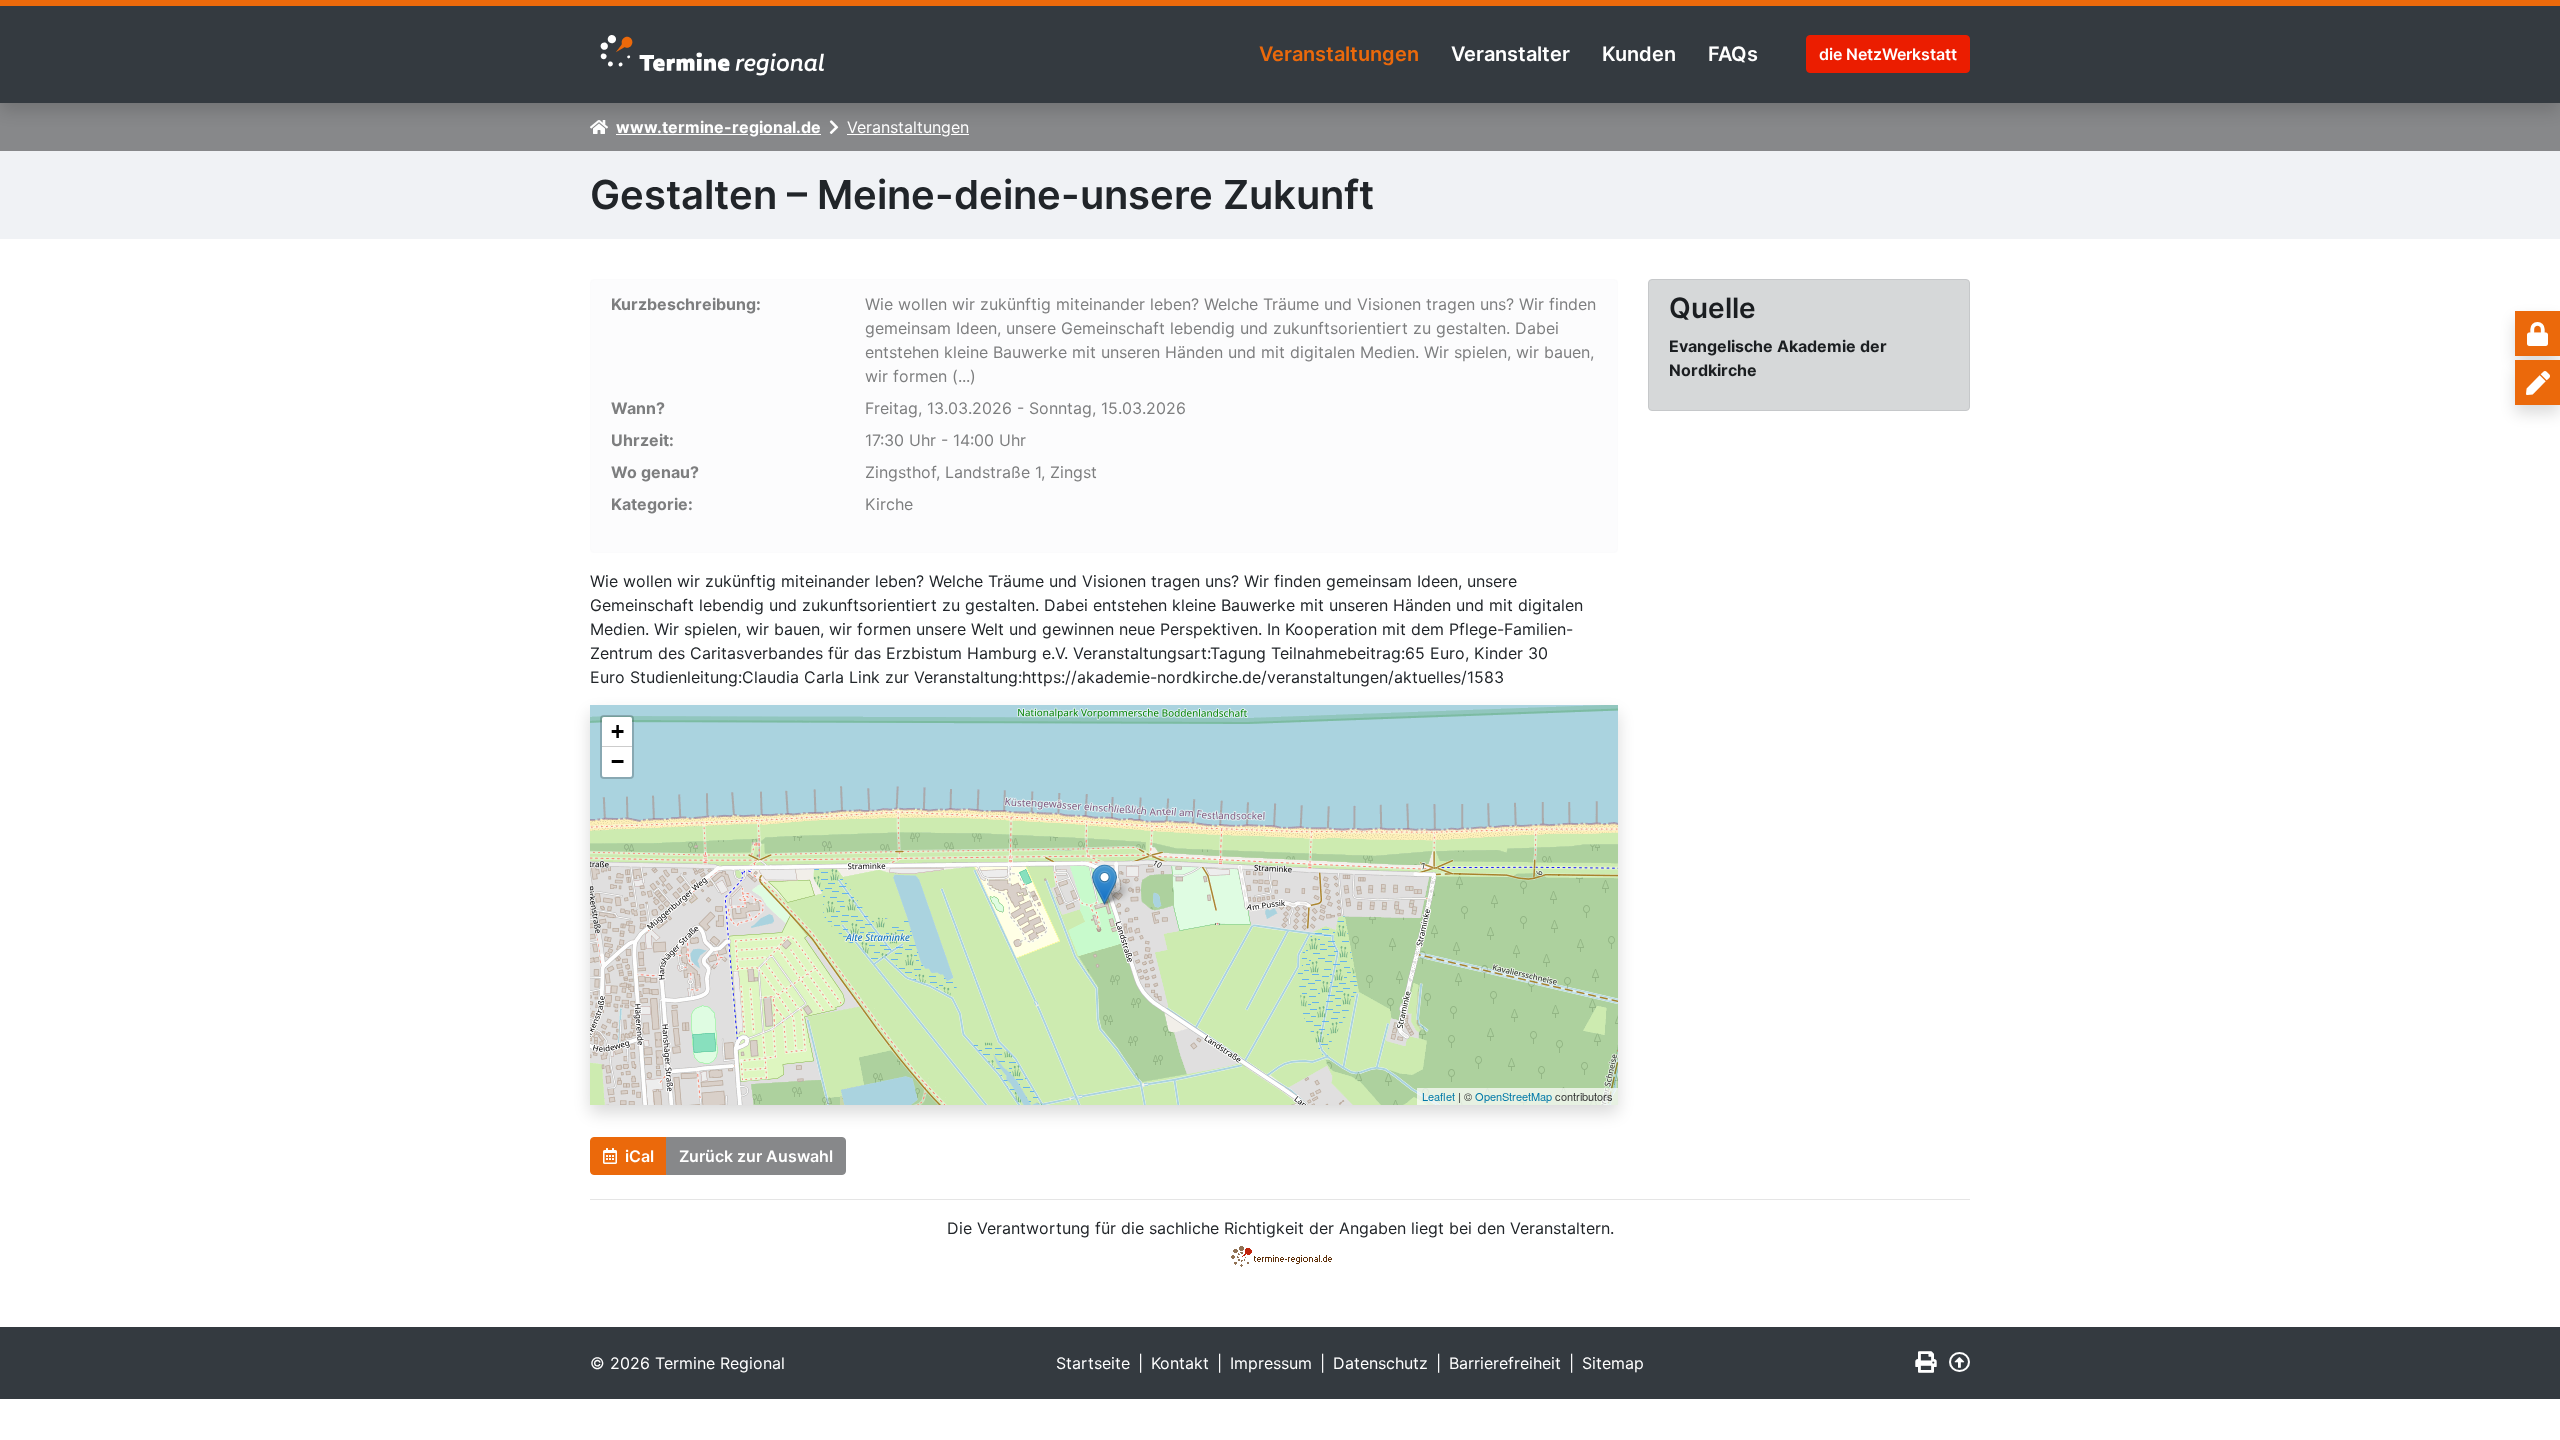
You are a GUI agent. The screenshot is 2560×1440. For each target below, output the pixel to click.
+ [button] (617, 731)
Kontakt (1180, 1363)
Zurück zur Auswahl (756, 1156)
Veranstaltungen (1339, 54)
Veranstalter (1510, 54)
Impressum (1271, 1363)
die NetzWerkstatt (1888, 54)
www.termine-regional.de (718, 127)
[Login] (2537, 333)
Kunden (1639, 54)
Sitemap (1613, 1363)
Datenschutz (1380, 1363)
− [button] (617, 761)
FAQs (1733, 54)
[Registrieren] (2537, 382)
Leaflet (1438, 1096)
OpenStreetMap (1513, 1096)
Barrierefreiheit (1505, 1363)
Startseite (1093, 1363)
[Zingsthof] (1104, 884)
